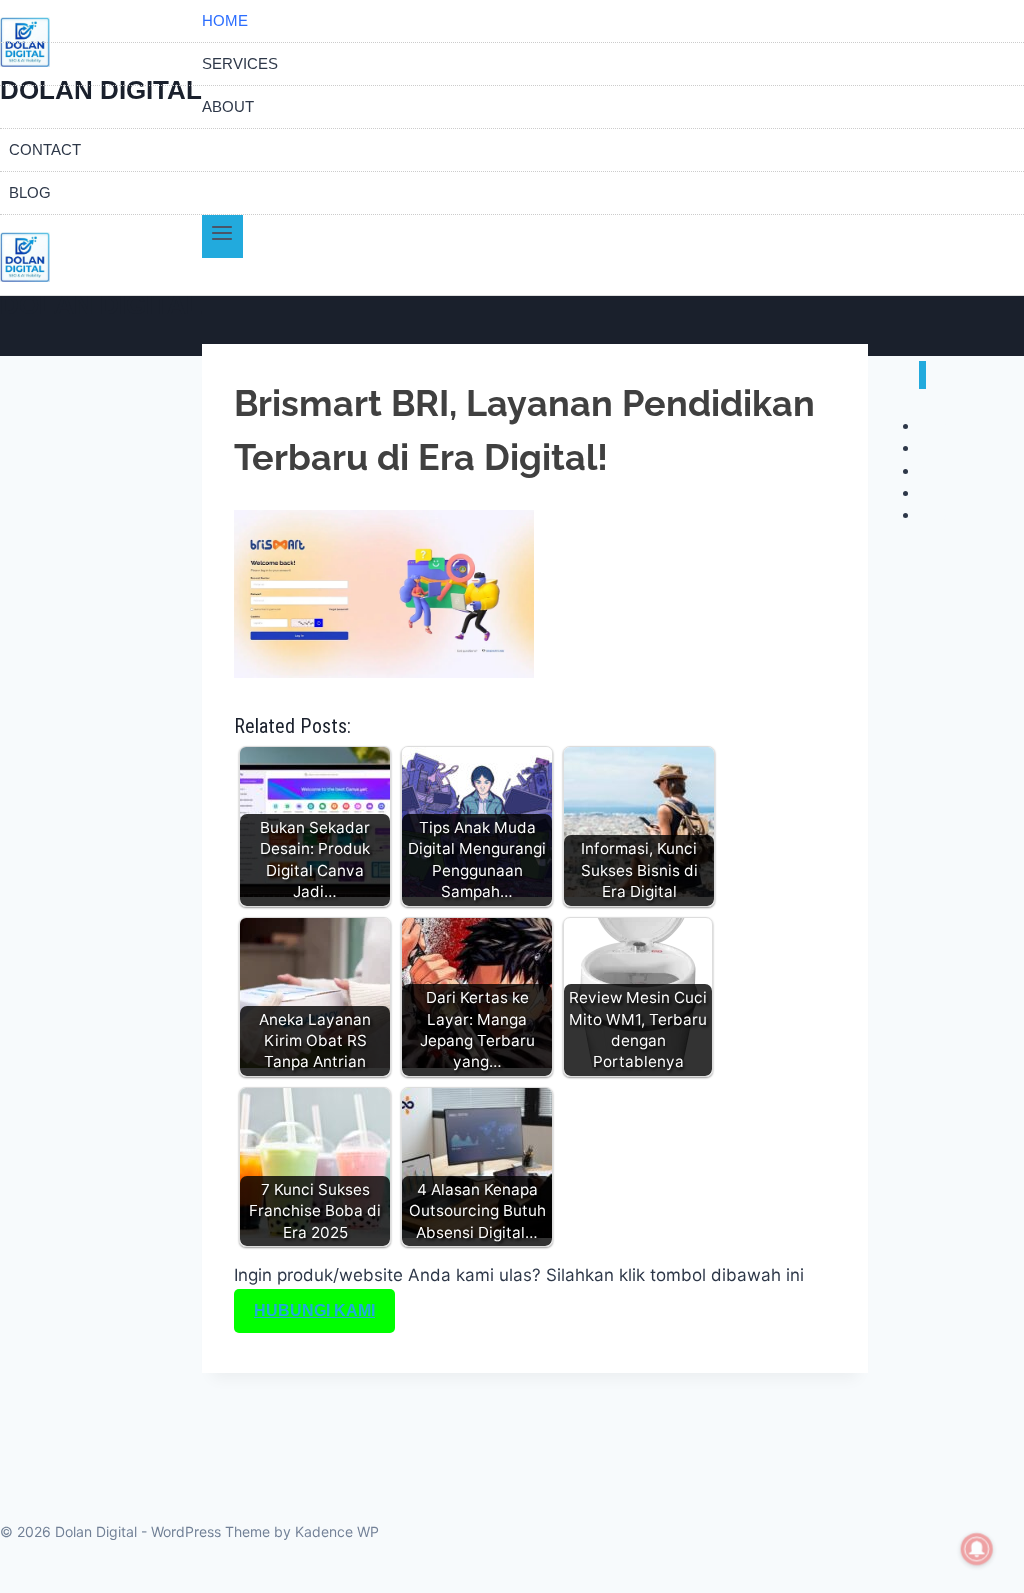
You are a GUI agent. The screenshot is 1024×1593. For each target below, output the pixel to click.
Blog (30, 192)
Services (240, 63)
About (228, 106)
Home (225, 20)
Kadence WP (337, 1531)
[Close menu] (922, 375)
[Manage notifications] (977, 1549)
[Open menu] (222, 236)
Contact (45, 149)
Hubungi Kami (314, 1310)
